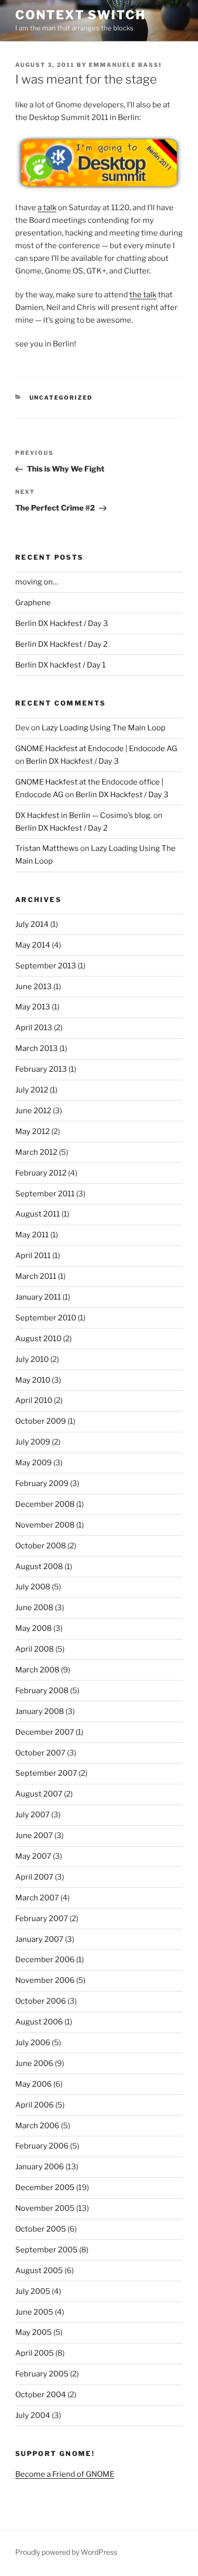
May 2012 (32, 1131)
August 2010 (38, 1339)
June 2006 (34, 2063)
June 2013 (34, 987)
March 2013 (37, 1048)
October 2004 (41, 2395)
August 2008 (39, 1567)
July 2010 (32, 1359)
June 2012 (33, 1111)
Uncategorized (61, 398)
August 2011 (38, 1214)
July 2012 (32, 1090)
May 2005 (34, 2332)
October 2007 (40, 1753)
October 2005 (41, 2229)
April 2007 (34, 1877)
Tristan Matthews (47, 848)
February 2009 (42, 1484)
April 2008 (35, 1649)
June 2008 (34, 1608)
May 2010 (33, 1380)
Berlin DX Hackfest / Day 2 (61, 644)
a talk (47, 208)
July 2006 (33, 2043)
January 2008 (40, 1711)
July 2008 (33, 1587)
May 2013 (33, 1007)
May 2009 (34, 1463)
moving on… (37, 582)
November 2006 (45, 1980)
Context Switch (80, 15)
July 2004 (33, 2415)
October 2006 (41, 2001)
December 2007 (45, 1732)
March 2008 (37, 1670)
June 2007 (34, 1836)
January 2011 (38, 1297)
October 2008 (41, 1546)
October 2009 (41, 1421)
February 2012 (41, 1173)
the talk (143, 295)
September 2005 (46, 2250)
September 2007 (46, 1773)
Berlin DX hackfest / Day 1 (60, 665)
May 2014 (33, 945)
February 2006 (42, 2146)
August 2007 (39, 1794)
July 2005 (33, 2291)
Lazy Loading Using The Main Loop (104, 728)
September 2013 (46, 966)
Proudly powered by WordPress (66, 2552)
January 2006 (40, 2167)
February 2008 (42, 1691)
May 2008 (34, 1628)
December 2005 (45, 2188)
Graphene (33, 603)
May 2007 (33, 1856)
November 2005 (45, 2208)
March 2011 (36, 1276)
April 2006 (35, 2105)
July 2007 (32, 1815)
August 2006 (39, 2022)
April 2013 (34, 1028)
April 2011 (33, 1256)
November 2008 (45, 1525)
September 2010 (46, 1318)
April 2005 (35, 2353)
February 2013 (41, 1069)
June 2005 (34, 2312)
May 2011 (32, 1235)
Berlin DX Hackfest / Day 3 (62, 623)
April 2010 (34, 1400)
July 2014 (32, 924)
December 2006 (45, 1960)
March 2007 (37, 1898)
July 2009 (33, 1442)
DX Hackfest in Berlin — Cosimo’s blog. (84, 815)
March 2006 (37, 2126)
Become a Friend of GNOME (65, 2474)
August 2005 (39, 2271)
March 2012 (36, 1152)
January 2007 (39, 1939)
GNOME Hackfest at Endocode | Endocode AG (96, 749)
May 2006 (34, 2084)
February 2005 (42, 2374)
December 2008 (45, 1504)
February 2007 (42, 1919)
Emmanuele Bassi (125, 65)
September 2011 (45, 1194)
